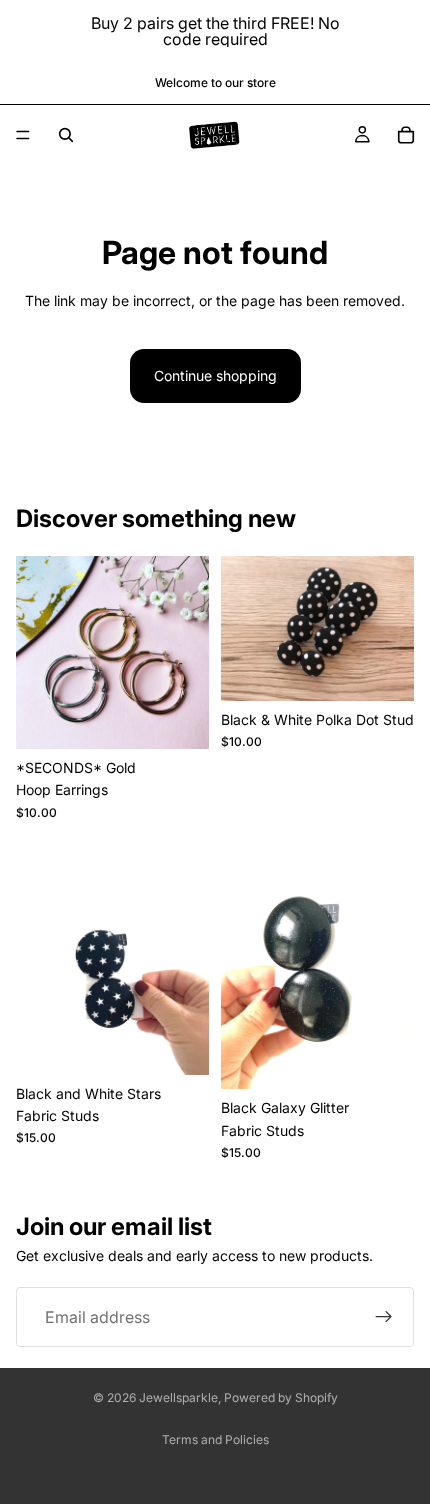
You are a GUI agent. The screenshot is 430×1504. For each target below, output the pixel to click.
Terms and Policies (215, 1439)
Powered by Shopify (281, 1397)
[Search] (66, 135)
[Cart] (406, 135)
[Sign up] (384, 1317)
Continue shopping (215, 375)
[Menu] (23, 135)
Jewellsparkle (178, 1397)
